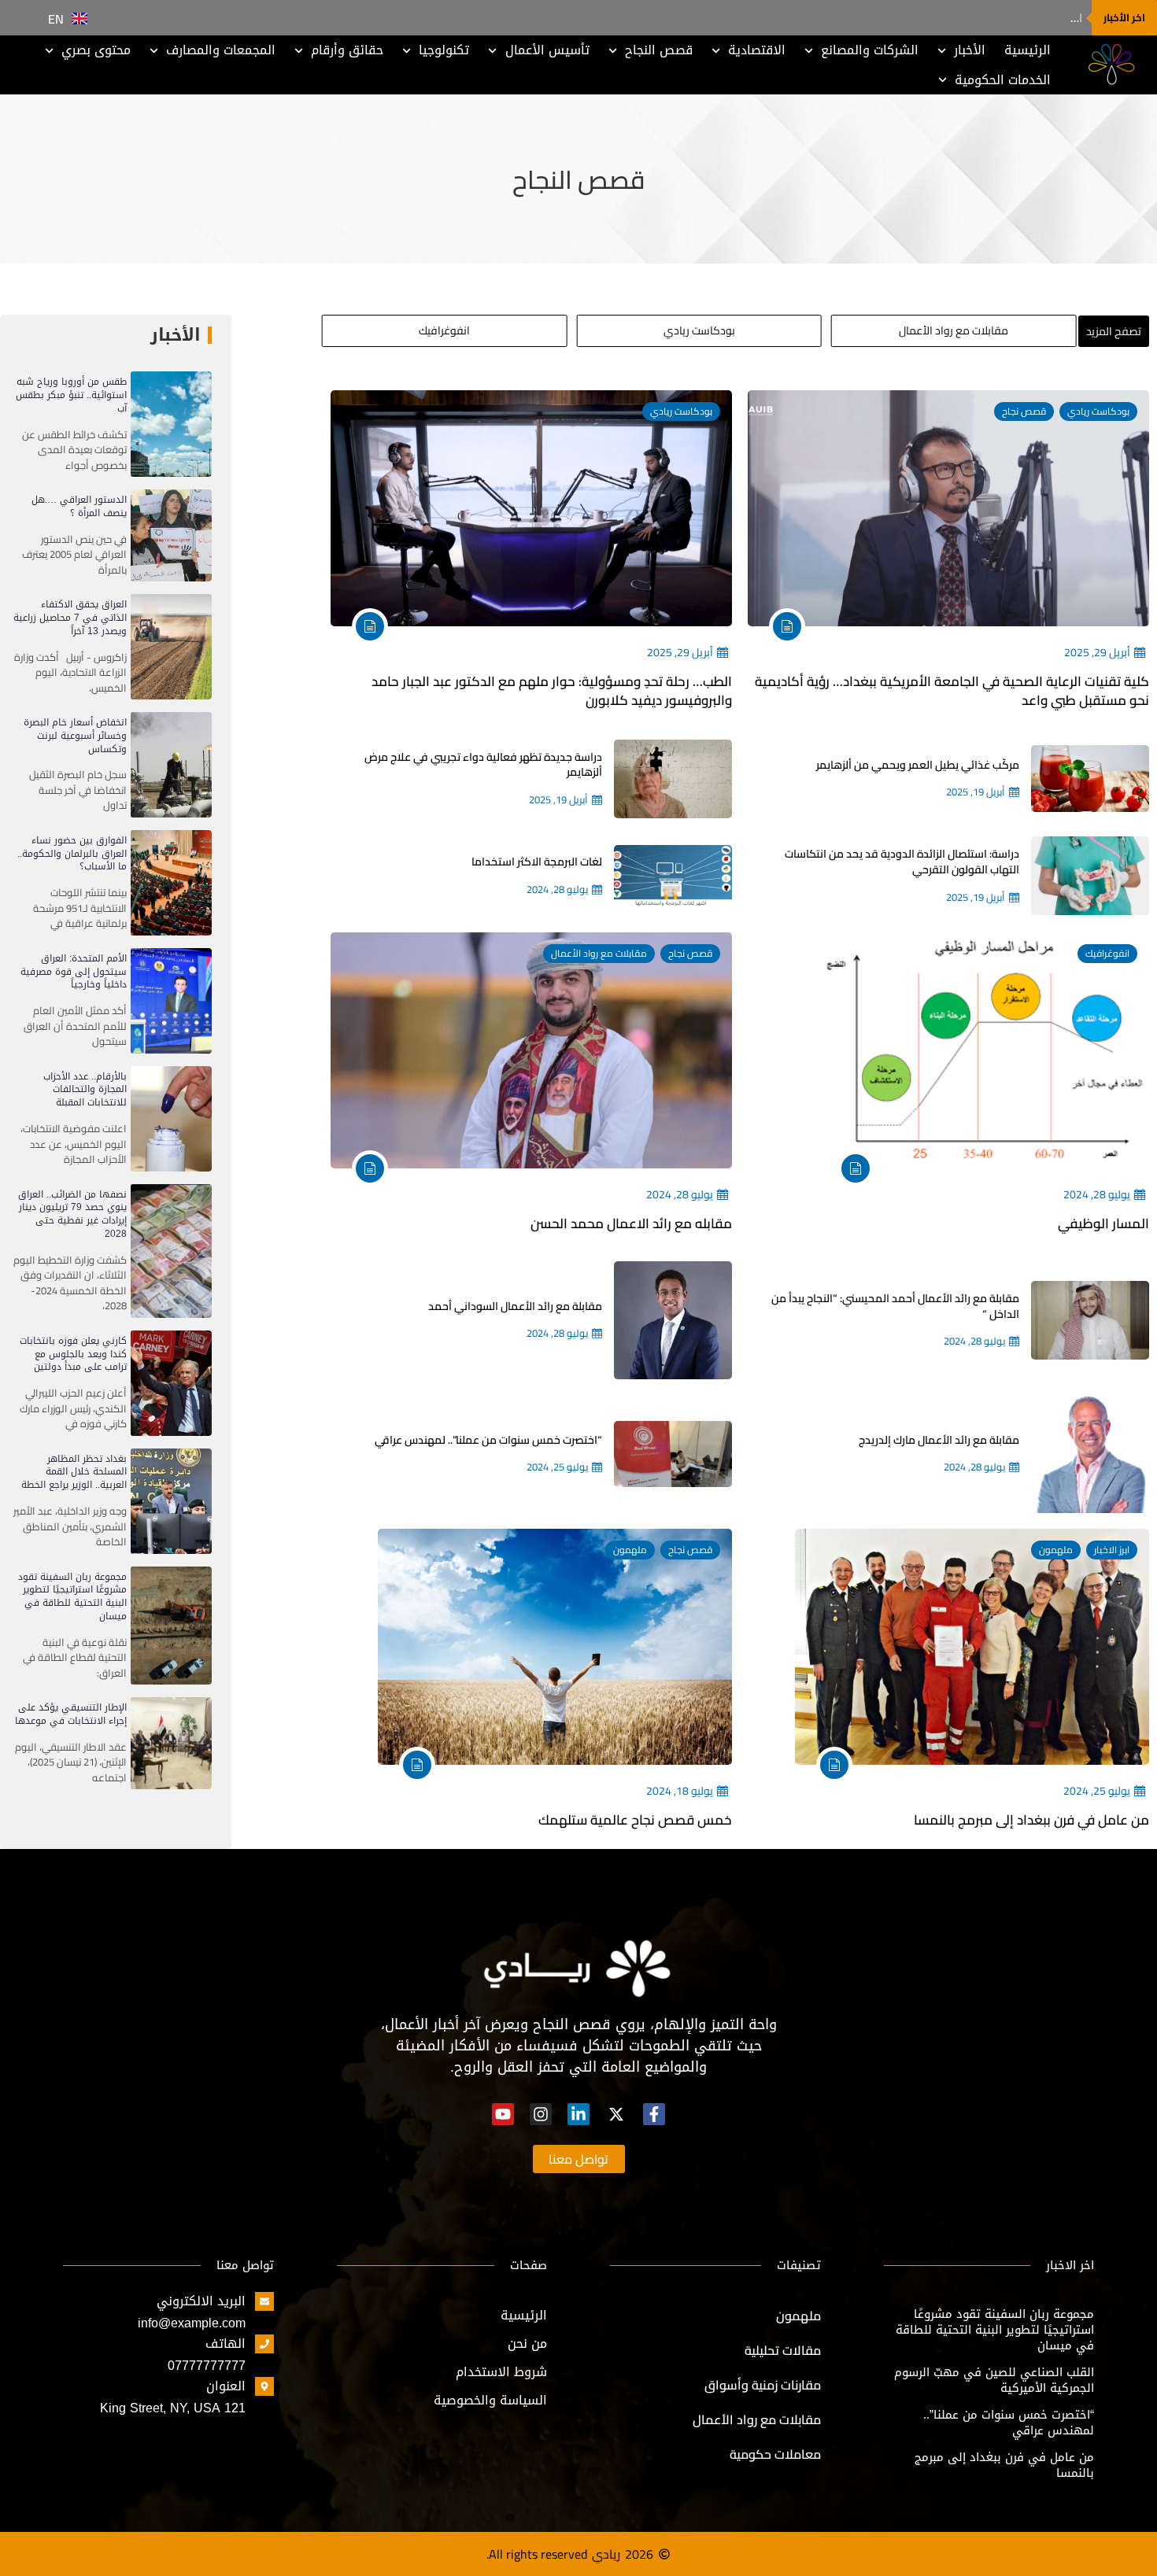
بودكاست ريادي (1098, 411)
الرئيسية (1028, 50)
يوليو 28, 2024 (557, 890)
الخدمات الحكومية (1003, 80)
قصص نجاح (1024, 411)
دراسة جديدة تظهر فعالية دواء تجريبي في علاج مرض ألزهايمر (483, 765)
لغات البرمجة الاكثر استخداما (537, 862)
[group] (954, 331)
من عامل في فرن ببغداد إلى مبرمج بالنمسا (1031, 1820)
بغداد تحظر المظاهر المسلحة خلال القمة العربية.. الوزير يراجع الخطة (74, 1472)
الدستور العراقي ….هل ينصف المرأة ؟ (993, 18)
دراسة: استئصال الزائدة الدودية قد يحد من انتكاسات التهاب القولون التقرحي (902, 862)
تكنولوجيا (444, 50)
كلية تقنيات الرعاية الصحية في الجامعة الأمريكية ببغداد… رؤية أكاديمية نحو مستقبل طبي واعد (952, 691)
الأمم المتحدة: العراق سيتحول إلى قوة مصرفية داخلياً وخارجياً (74, 972)
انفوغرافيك (1107, 953)
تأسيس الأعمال (547, 50)
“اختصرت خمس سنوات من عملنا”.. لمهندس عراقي (488, 1440)
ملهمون (1056, 1550)
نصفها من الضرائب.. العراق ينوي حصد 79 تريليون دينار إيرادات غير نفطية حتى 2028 (72, 1214)
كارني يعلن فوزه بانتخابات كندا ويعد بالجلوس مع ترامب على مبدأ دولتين (73, 1354)
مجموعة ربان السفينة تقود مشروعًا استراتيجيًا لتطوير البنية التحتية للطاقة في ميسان (72, 1596)
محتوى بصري (96, 50)
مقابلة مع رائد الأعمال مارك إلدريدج (939, 1440)
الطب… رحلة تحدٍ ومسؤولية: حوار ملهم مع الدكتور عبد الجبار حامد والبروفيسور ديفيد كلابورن (552, 691)
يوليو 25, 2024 (557, 1467)
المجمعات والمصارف (221, 50)
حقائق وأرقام (347, 50)
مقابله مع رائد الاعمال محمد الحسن (631, 1223)
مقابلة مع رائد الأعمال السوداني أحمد (515, 1306)
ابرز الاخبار (1112, 1550)
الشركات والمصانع (870, 50)
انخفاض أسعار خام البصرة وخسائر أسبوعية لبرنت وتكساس (75, 736)
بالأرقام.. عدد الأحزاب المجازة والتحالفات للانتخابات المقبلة (85, 1090)
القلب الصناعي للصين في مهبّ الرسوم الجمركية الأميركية (994, 2380)
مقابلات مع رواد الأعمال (599, 953)
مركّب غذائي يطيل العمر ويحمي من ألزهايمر (918, 765)
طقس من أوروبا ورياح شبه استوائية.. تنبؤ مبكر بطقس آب (71, 395)
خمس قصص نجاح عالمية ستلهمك (635, 1820)
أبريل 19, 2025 (976, 792)
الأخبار (970, 50)
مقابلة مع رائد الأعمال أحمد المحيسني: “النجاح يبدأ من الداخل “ (895, 1306)
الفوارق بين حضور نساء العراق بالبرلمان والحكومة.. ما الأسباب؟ (72, 854)
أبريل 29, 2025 (1097, 653)
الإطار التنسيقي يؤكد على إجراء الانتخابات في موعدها (71, 1714)
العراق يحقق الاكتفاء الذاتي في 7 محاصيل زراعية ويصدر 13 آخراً (70, 618)
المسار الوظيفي (1103, 1223)
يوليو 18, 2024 (680, 1791)
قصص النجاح (659, 50)
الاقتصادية (757, 50)
